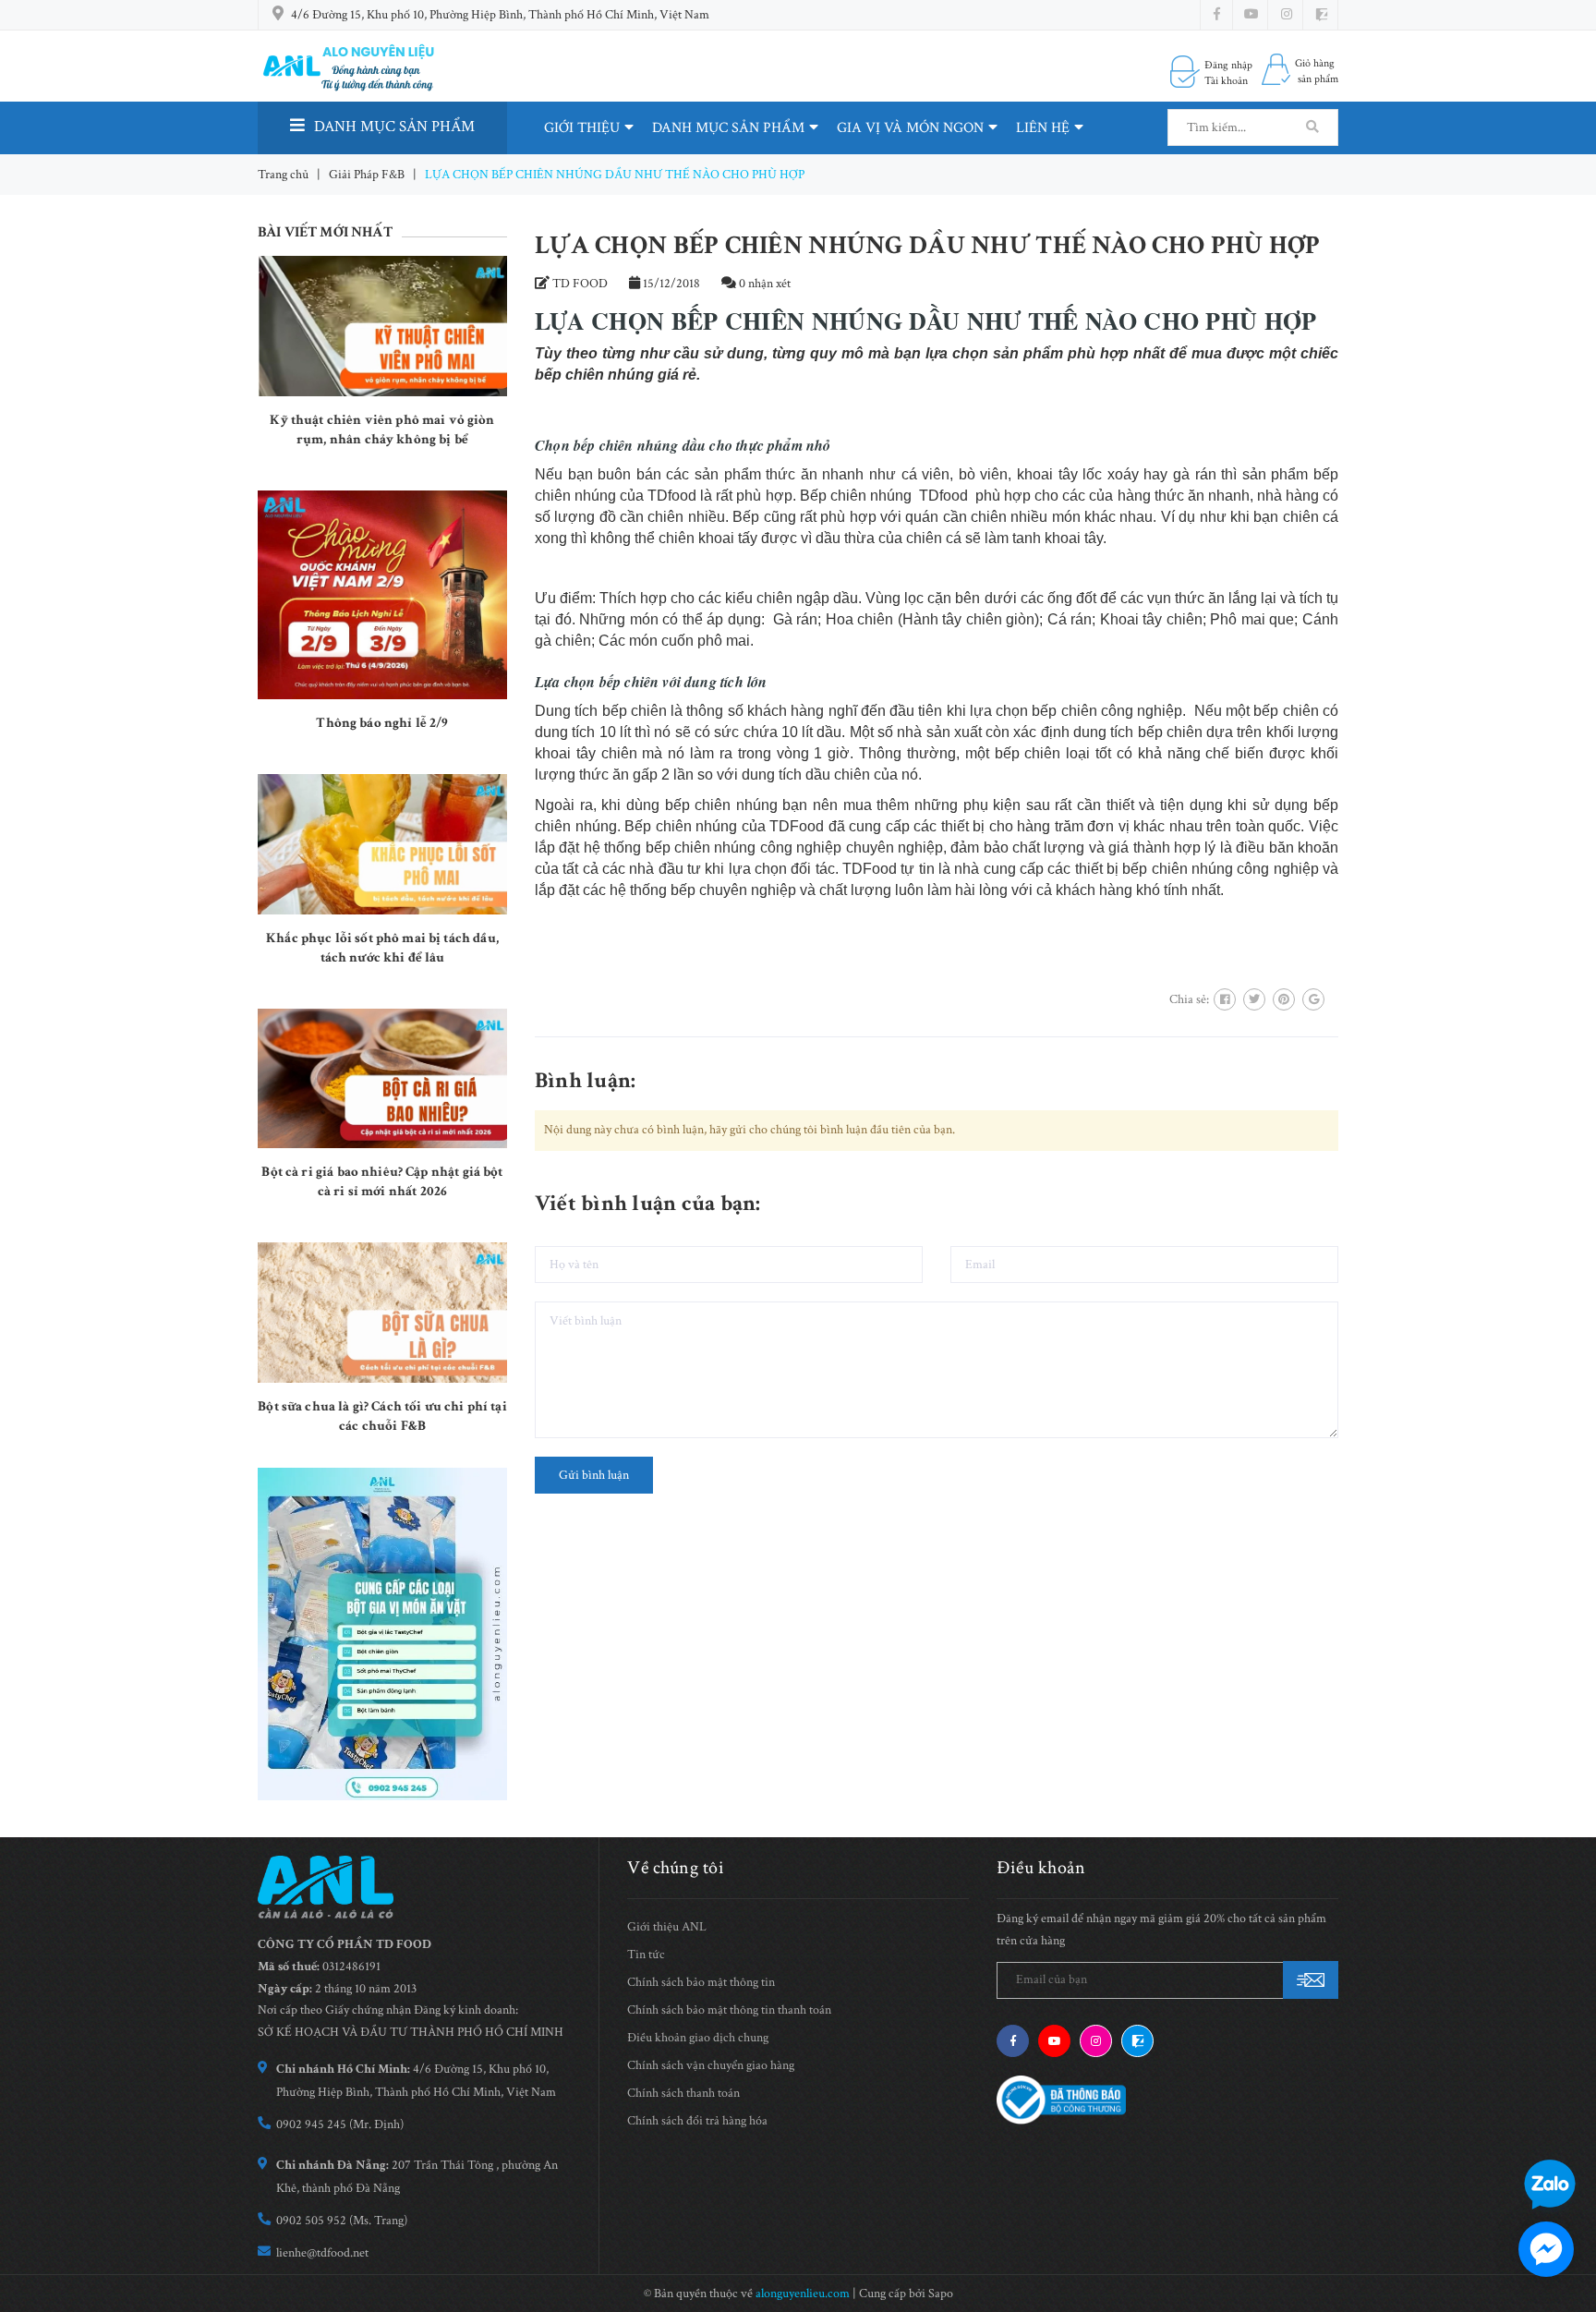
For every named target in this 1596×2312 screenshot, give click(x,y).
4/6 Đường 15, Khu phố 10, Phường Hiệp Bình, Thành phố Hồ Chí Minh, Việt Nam (500, 15)
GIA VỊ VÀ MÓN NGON (910, 128)
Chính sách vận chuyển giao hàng (711, 2065)
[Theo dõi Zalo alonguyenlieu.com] (1137, 2041)
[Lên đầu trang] (1568, 2130)
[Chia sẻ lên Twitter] (1254, 999)
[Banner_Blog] (382, 1634)
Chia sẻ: (1189, 999)
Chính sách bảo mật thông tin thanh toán (729, 2010)
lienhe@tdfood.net (322, 2253)
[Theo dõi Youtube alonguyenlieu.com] (1251, 15)
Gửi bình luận (594, 1475)
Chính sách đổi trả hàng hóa (697, 2121)
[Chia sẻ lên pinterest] (1284, 999)
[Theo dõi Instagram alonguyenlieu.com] (1287, 15)
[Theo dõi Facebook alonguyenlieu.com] (1217, 15)
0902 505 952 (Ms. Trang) (342, 2221)
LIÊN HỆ (1043, 128)
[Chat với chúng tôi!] (1546, 2249)
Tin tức (646, 1955)
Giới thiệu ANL (667, 1927)
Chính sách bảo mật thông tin (701, 1982)
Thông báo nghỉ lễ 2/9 (382, 723)
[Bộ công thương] (1061, 2099)
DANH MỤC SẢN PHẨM (728, 128)
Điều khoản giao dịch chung (698, 2038)
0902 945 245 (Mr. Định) (340, 2124)
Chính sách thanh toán (683, 2093)
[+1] (1313, 999)
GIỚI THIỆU (582, 128)
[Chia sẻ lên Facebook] (1225, 999)
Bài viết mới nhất (325, 232)
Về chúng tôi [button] (676, 1868)
